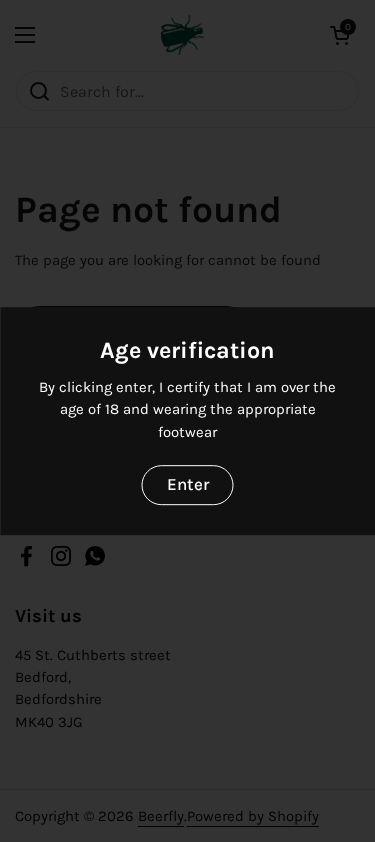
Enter (188, 485)
